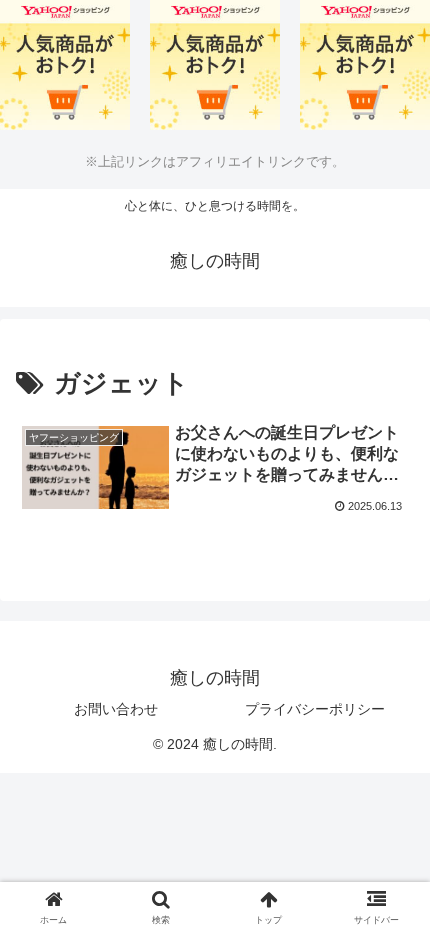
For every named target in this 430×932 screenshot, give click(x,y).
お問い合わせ (116, 709)
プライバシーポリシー (315, 709)
